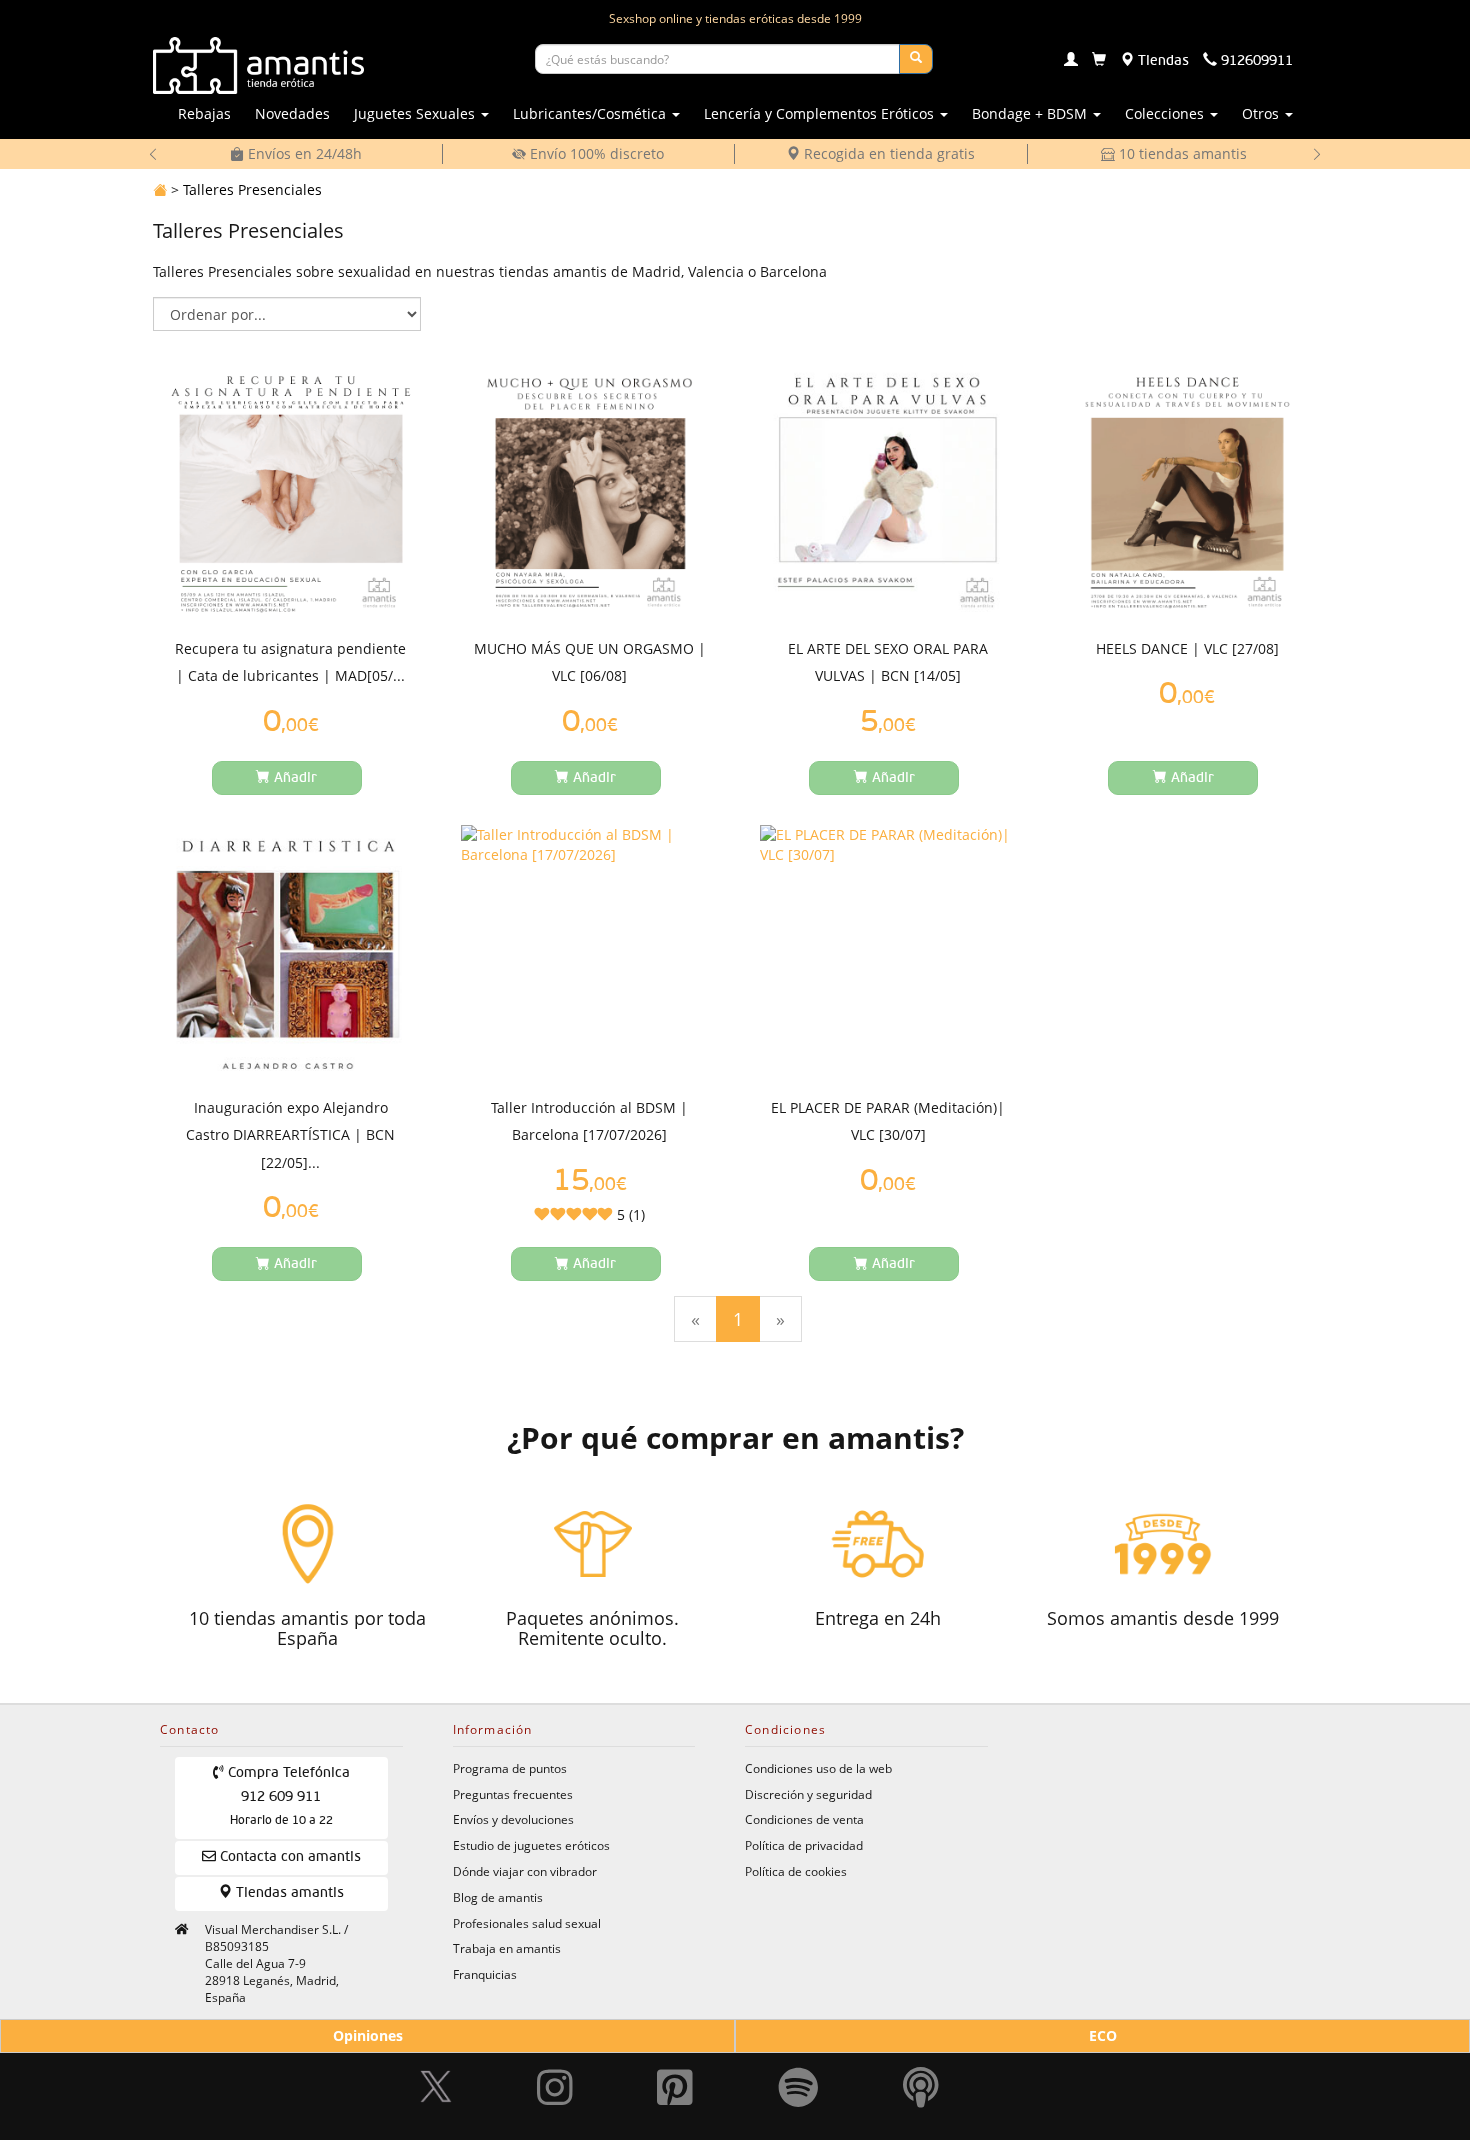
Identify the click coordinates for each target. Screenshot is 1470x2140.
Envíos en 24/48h (303, 153)
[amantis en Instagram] (555, 2077)
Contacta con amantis (288, 1857)
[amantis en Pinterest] (675, 2077)
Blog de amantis (498, 1897)
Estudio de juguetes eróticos (531, 1845)
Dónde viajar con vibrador (525, 1871)
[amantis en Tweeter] (438, 2077)
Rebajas (204, 113)
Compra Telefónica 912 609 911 (287, 1797)
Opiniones (368, 2035)
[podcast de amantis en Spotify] (921, 2077)
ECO (1103, 2035)
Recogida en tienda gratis (887, 153)
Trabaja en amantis (507, 1948)
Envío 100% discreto (595, 153)
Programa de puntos (510, 1768)
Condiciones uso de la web (818, 1768)
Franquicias (485, 1974)
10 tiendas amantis (1181, 153)
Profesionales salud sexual (527, 1923)
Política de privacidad (804, 1845)
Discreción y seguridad (808, 1794)
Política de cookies (796, 1871)
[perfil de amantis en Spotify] (798, 2077)
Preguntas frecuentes (513, 1794)
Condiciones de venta (804, 1819)
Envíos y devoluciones (513, 1819)
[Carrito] (1099, 61)
